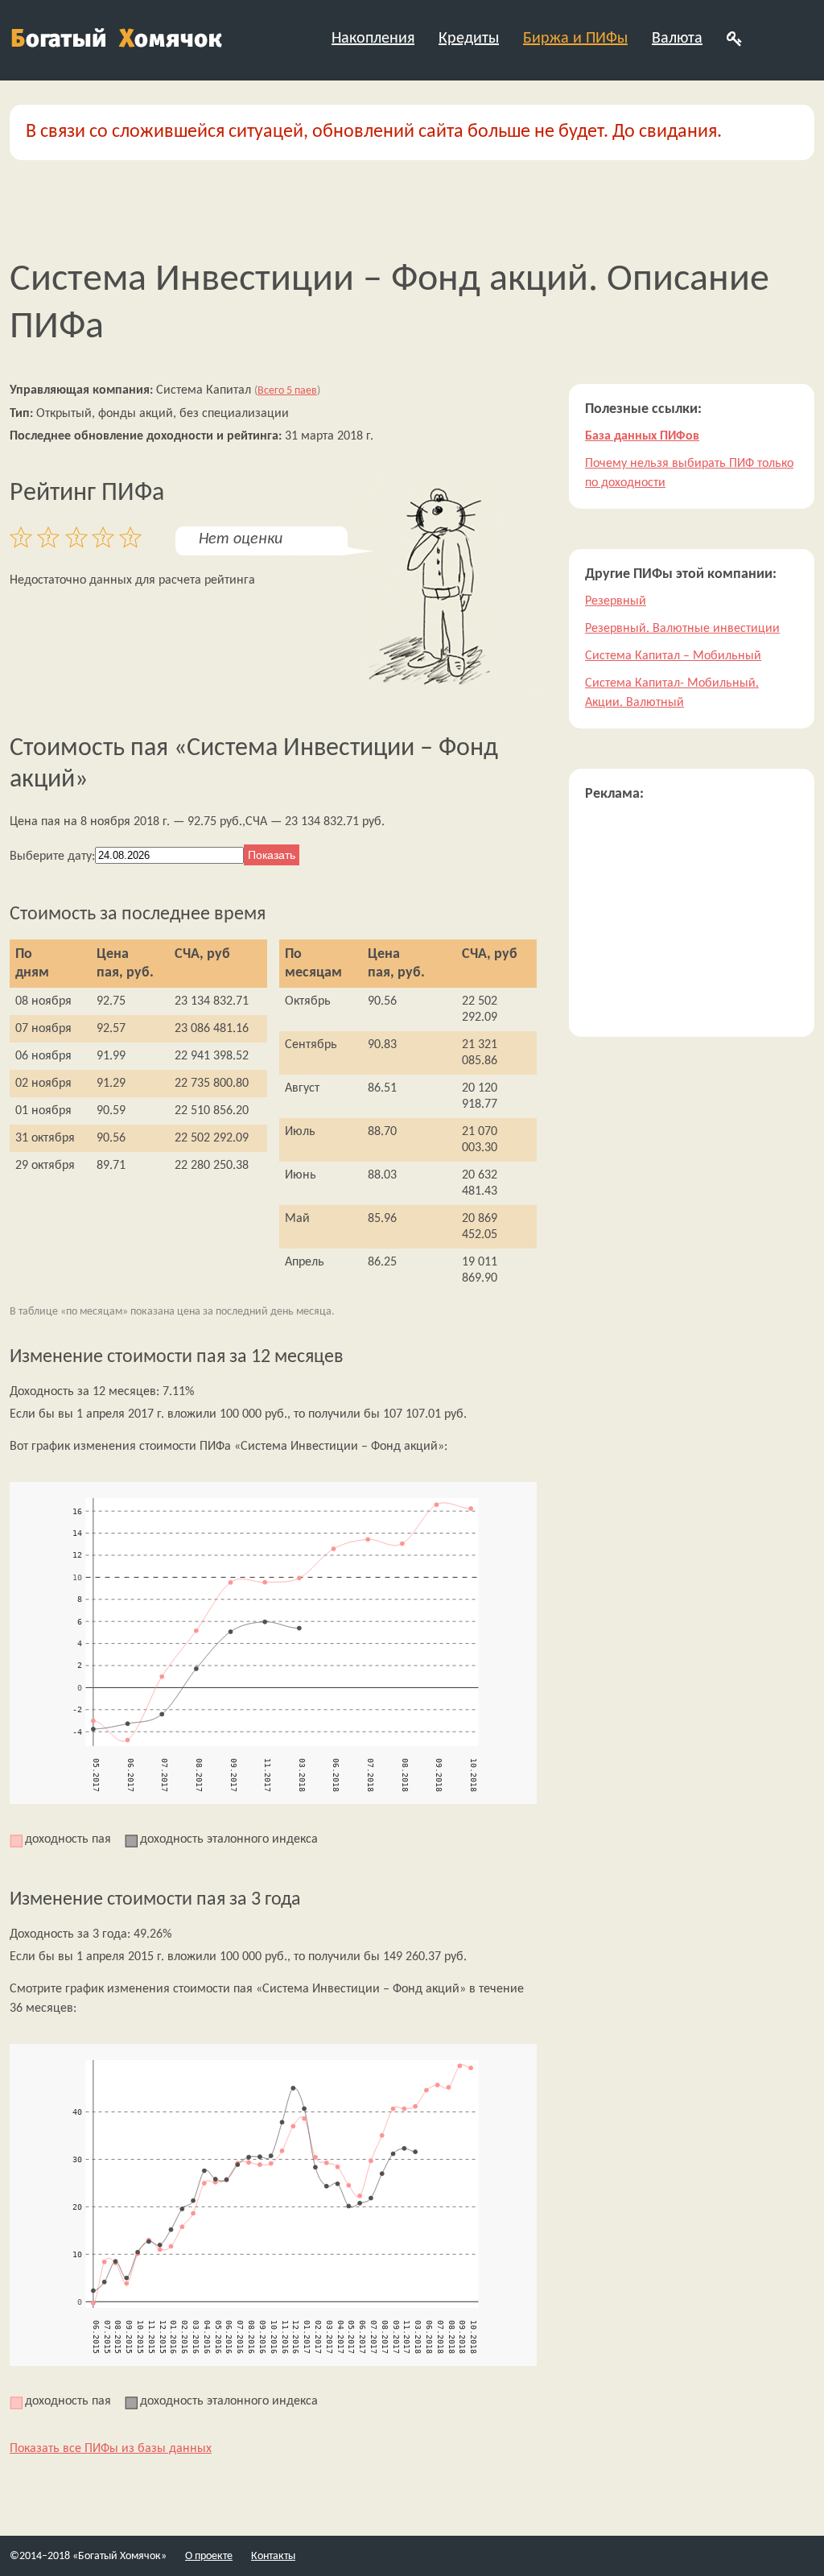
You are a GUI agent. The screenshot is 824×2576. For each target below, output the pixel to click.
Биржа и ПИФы (575, 39)
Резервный (616, 601)
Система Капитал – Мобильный (673, 656)
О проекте (209, 2556)
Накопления (373, 39)
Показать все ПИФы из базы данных (111, 2449)
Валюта (677, 39)
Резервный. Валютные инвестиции (682, 629)
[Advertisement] (692, 920)
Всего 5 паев (287, 391)
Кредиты (469, 39)
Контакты (273, 2556)
